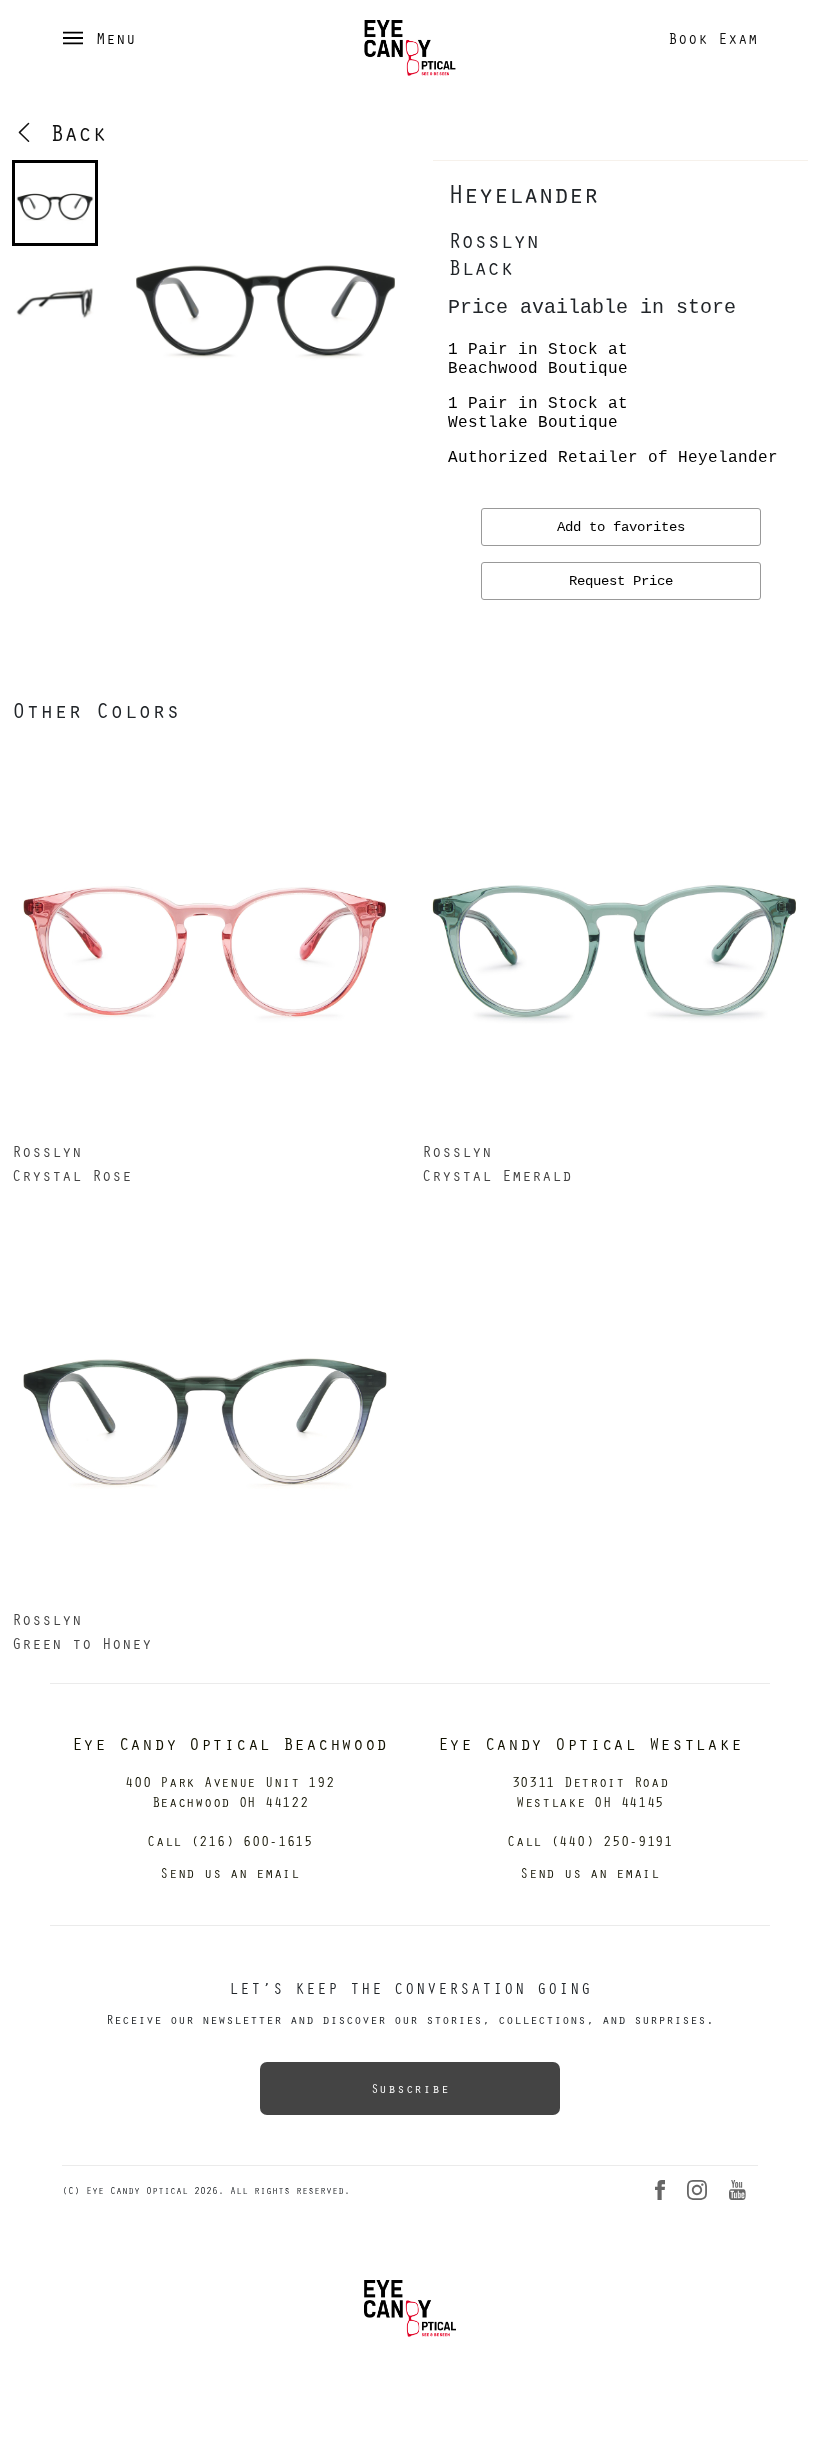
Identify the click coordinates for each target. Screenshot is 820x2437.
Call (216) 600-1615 (230, 1840)
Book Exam (713, 38)
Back (71, 132)
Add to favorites (621, 527)
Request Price (621, 581)
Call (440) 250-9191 (590, 1840)
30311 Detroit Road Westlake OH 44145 (590, 1791)
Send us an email (230, 1872)
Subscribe (410, 2088)
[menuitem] (55, 203)
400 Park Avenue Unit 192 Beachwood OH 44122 (229, 1791)
